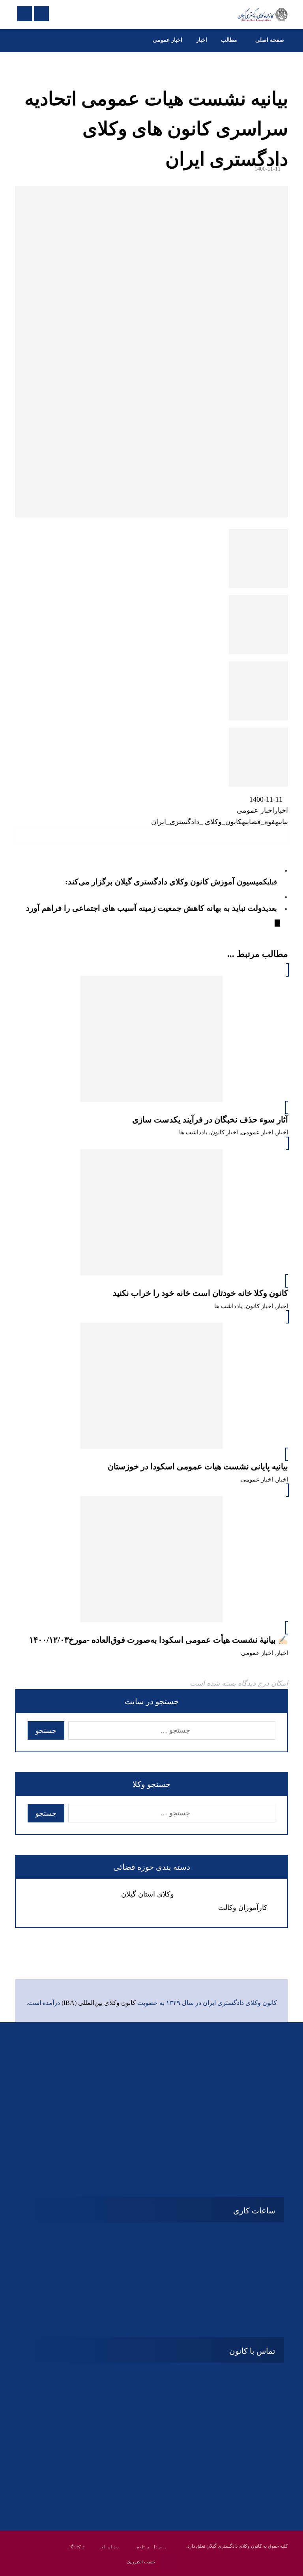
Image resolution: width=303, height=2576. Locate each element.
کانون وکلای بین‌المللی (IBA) (99, 2003)
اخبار (281, 810)
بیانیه (281, 822)
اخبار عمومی (255, 810)
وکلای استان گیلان (148, 1894)
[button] (279, 836)
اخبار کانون (224, 1132)
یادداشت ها (193, 1132)
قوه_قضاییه (258, 822)
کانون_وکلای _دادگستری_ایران (196, 822)
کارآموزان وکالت (243, 1908)
